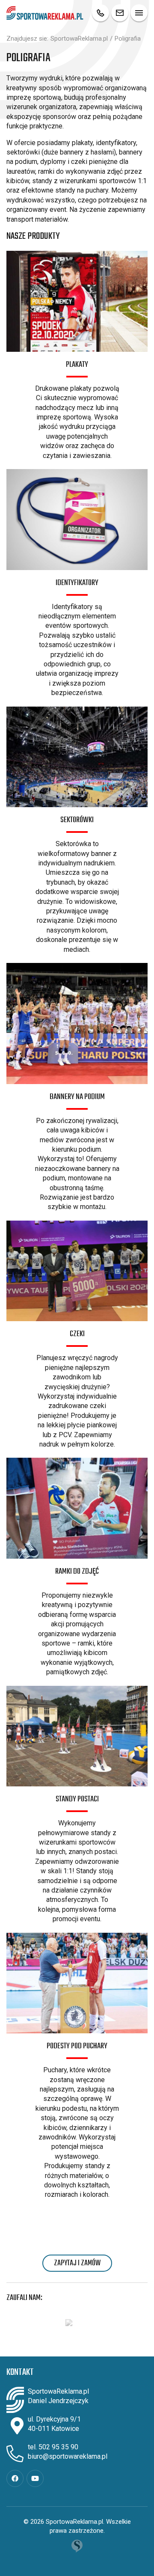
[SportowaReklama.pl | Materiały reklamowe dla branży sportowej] (45, 13)
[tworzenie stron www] (77, 2546)
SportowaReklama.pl (79, 39)
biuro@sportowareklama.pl (68, 2456)
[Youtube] (35, 2478)
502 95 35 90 (58, 2447)
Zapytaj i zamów (77, 2263)
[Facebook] (15, 2478)
